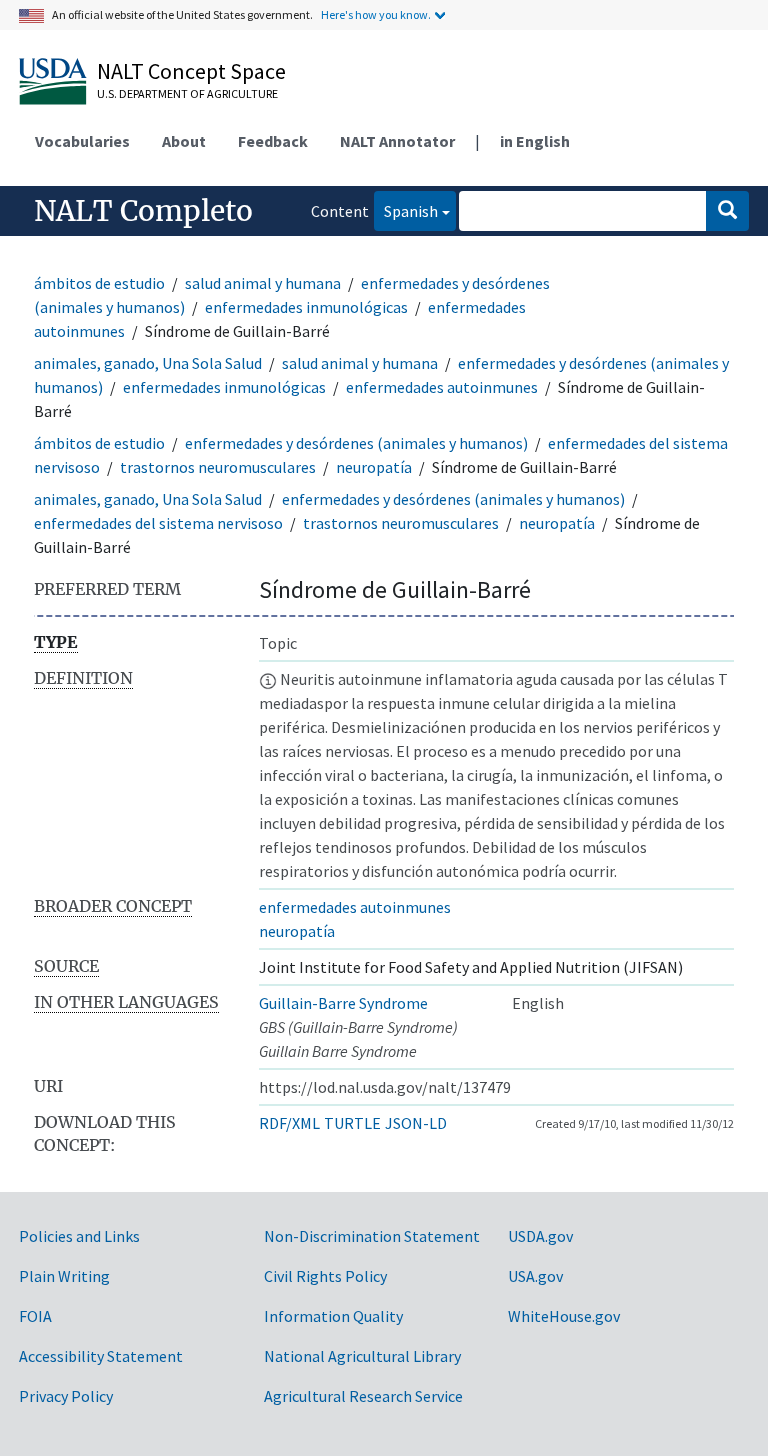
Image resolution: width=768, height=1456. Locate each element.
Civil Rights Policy (325, 1276)
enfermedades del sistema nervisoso (158, 523)
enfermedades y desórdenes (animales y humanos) (356, 443)
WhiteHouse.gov (564, 1316)
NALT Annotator (397, 141)
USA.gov (535, 1276)
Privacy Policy (66, 1396)
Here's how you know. (376, 14)
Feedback (273, 141)
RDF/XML (289, 1123)
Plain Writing (64, 1276)
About (184, 141)
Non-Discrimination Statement (372, 1236)
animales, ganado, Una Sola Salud (148, 363)
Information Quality (333, 1316)
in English (535, 141)
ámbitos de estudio (99, 283)
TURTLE (352, 1123)
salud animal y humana (263, 283)
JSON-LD (416, 1123)
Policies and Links (79, 1236)
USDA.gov (540, 1236)
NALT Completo (143, 211)
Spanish (406, 210)
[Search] (727, 211)
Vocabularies (82, 141)
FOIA (35, 1316)
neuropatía (374, 467)
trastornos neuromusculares (218, 467)
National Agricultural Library (362, 1356)
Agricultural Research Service (363, 1396)
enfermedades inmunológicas (306, 307)
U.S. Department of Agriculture (187, 93)
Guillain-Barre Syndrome (343, 1003)
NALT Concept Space (191, 71)
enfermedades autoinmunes (442, 387)
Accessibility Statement (101, 1356)
